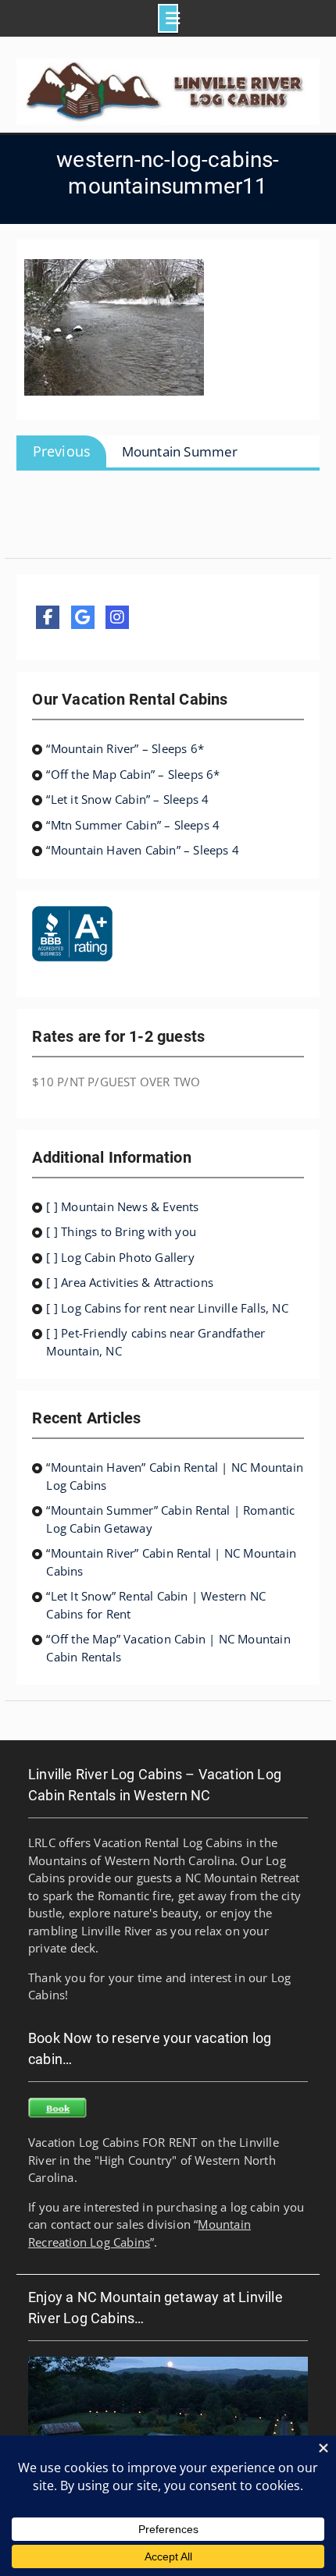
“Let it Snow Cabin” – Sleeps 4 (127, 799)
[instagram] (117, 617)
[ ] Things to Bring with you (121, 1231)
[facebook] (48, 617)
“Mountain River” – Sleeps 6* (125, 748)
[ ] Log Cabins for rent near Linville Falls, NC (167, 1308)
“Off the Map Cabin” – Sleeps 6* (133, 774)
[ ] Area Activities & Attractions (130, 1282)
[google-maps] (83, 617)
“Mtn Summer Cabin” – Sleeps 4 (133, 825)
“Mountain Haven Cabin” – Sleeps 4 (143, 850)
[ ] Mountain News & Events (122, 1206)
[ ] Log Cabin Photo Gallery (120, 1257)
